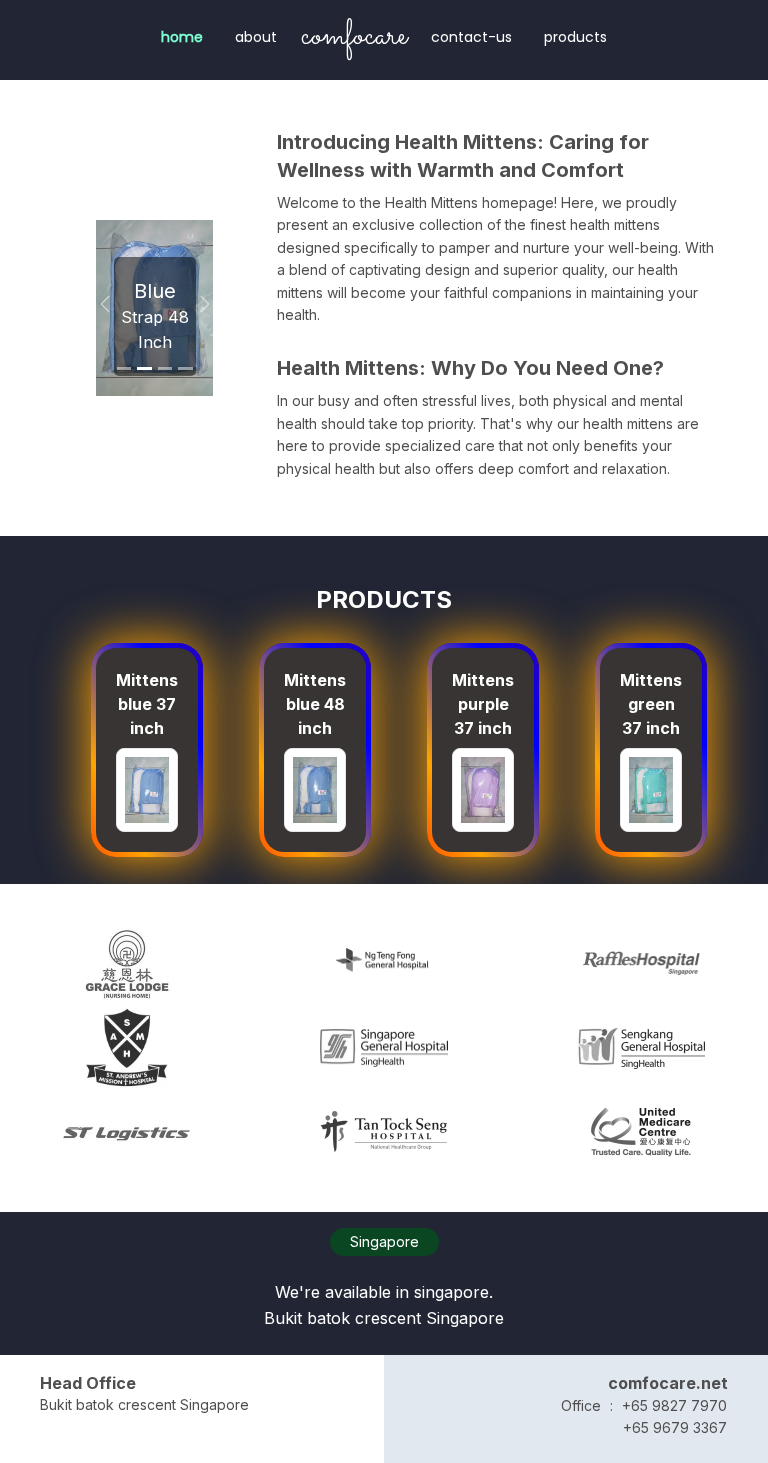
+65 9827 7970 (674, 1405)
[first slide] (124, 368)
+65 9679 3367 (675, 1427)
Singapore (384, 1241)
